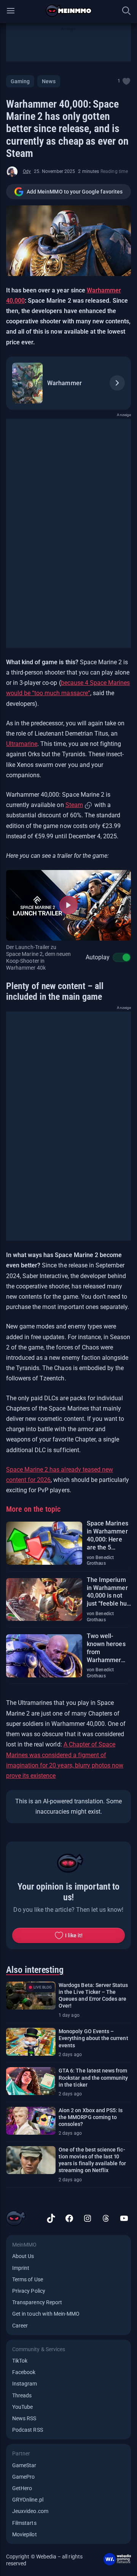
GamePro (23, 2477)
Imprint (21, 2268)
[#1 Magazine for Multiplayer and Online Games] (69, 11)
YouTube (22, 2407)
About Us (23, 2256)
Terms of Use (28, 2279)
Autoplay (98, 957)
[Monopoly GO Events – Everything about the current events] (31, 2042)
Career (20, 2326)
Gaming (20, 81)
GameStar (24, 2465)
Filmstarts (24, 2523)
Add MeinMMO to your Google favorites (75, 192)
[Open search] (126, 11)
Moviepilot (25, 2534)
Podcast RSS (28, 2430)
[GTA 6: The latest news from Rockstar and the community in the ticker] (31, 2081)
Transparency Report (37, 2302)
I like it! (74, 1935)
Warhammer (64, 383)
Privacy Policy (29, 2291)
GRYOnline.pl (28, 2500)
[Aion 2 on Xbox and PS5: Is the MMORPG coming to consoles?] (31, 2121)
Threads (22, 2395)
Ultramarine (22, 744)
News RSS (24, 2418)
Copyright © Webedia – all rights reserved (44, 2560)
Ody (27, 171)
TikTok (20, 2361)
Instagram (25, 2384)
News (49, 81)
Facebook (24, 2372)
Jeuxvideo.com (30, 2511)
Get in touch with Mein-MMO (46, 2314)
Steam (74, 805)
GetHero (22, 2488)
